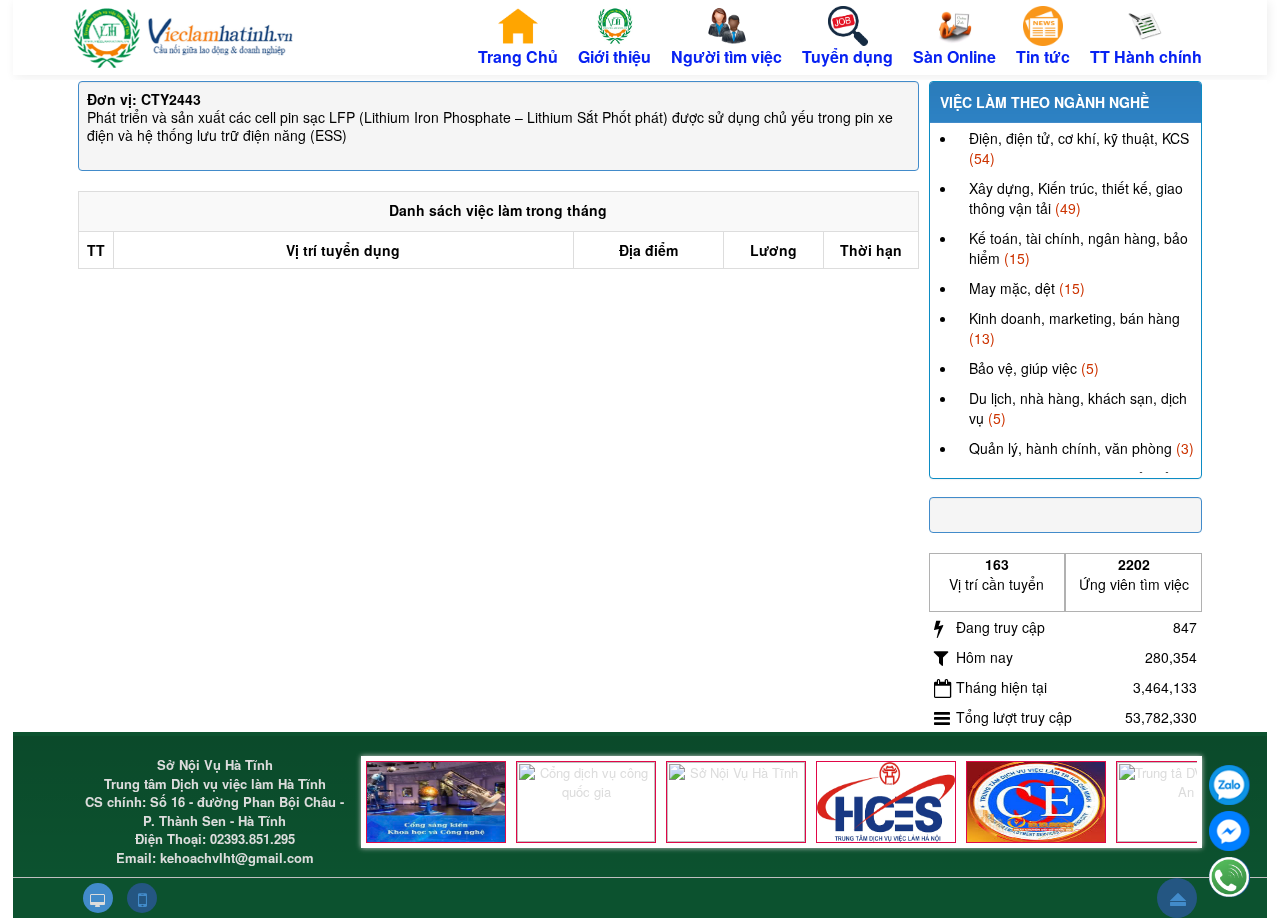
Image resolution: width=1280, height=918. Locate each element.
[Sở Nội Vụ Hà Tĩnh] (736, 802)
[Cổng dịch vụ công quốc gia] (586, 802)
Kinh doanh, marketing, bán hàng (1074, 318)
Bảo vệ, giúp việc (1023, 368)
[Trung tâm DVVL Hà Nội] (886, 802)
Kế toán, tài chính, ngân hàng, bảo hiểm (1078, 248)
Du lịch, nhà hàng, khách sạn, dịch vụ (1078, 408)
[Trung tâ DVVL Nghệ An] (1186, 802)
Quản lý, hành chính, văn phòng (1070, 448)
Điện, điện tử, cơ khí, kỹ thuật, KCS (1079, 138)
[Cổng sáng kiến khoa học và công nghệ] (436, 802)
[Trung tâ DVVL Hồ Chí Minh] (1036, 802)
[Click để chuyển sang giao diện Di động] (142, 898)
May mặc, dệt (1012, 288)
